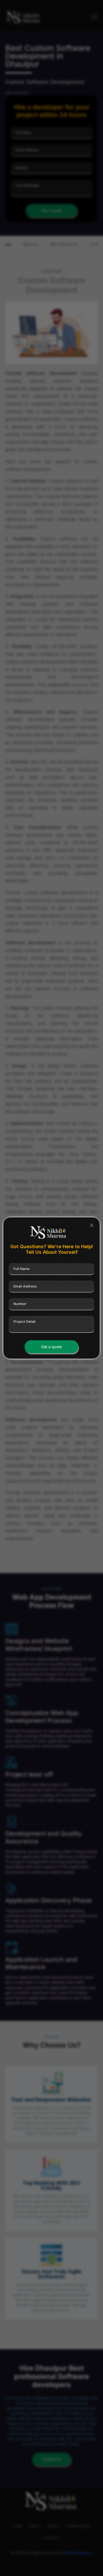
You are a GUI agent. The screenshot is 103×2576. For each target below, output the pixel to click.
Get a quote (51, 1347)
